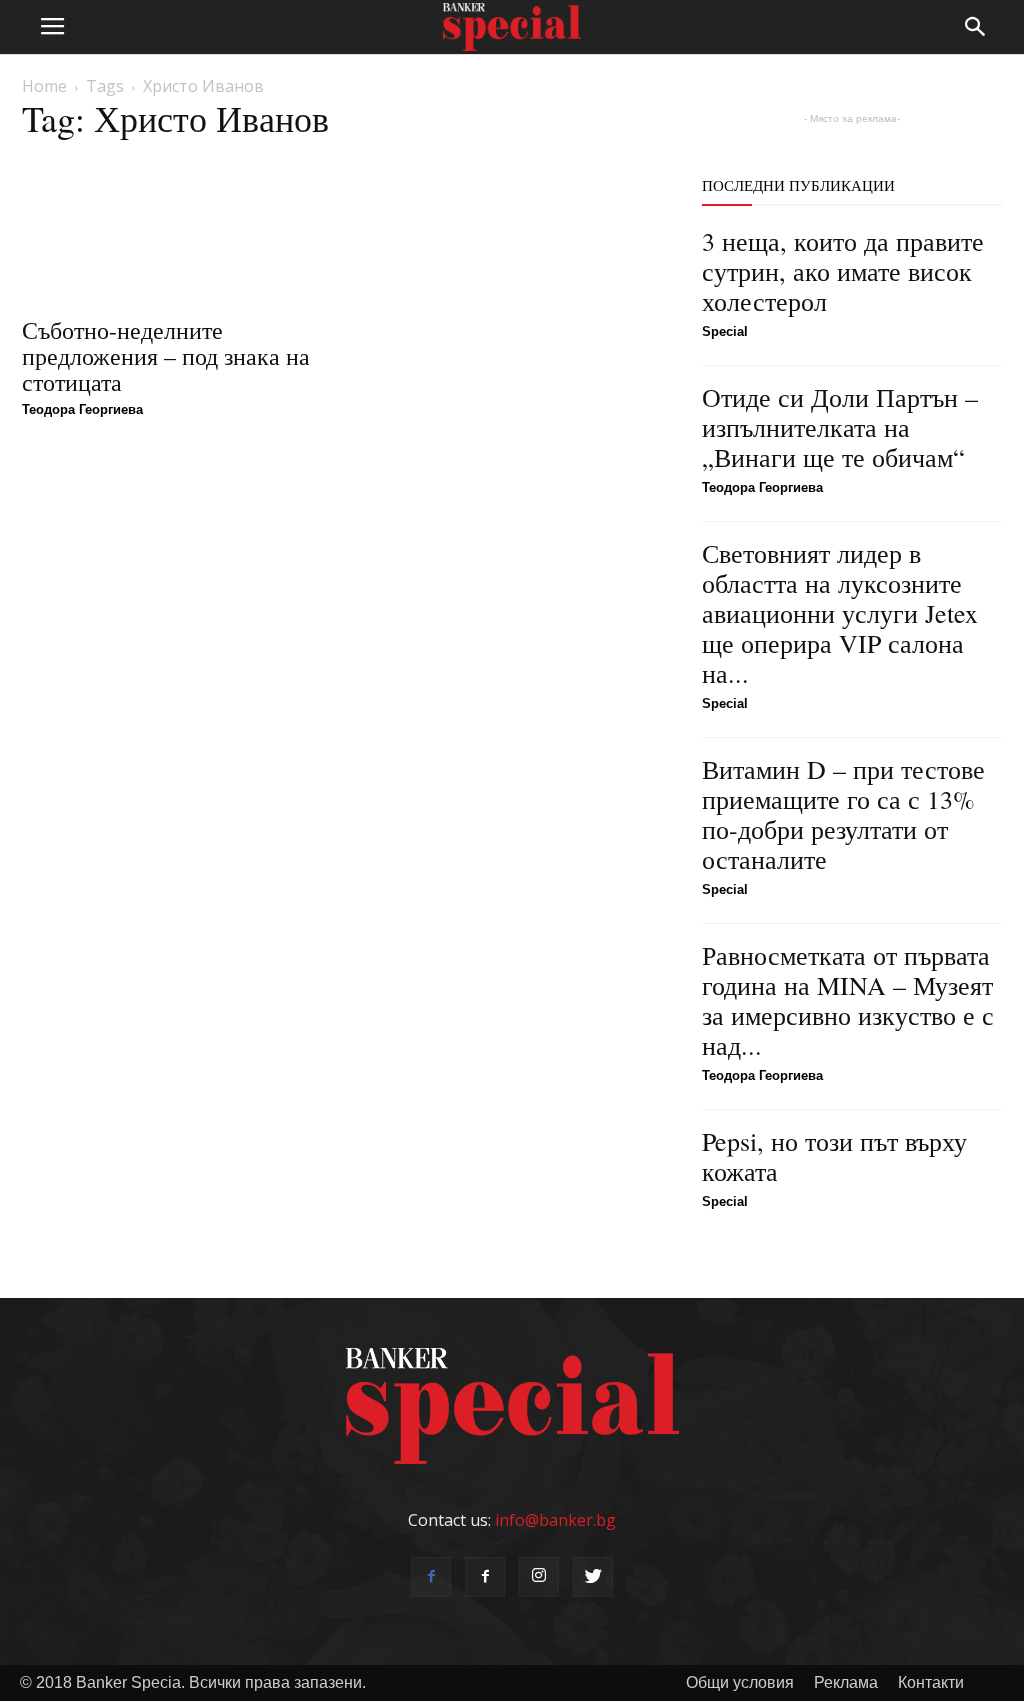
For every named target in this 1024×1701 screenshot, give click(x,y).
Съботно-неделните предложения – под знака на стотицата (166, 356)
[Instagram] (539, 1577)
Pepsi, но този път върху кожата (834, 1156)
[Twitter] (593, 1577)
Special (725, 331)
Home (44, 86)
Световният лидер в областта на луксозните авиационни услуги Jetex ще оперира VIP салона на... (840, 613)
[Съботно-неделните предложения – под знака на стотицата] (172, 230)
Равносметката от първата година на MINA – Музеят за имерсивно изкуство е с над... (848, 1000)
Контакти (931, 1682)
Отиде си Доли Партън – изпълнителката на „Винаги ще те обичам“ (840, 427)
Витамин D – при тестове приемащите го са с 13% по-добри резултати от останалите (843, 814)
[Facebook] (431, 1577)
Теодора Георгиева (82, 409)
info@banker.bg (555, 1520)
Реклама (846, 1682)
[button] (976, 27)
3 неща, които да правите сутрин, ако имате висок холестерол (843, 271)
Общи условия (740, 1682)
